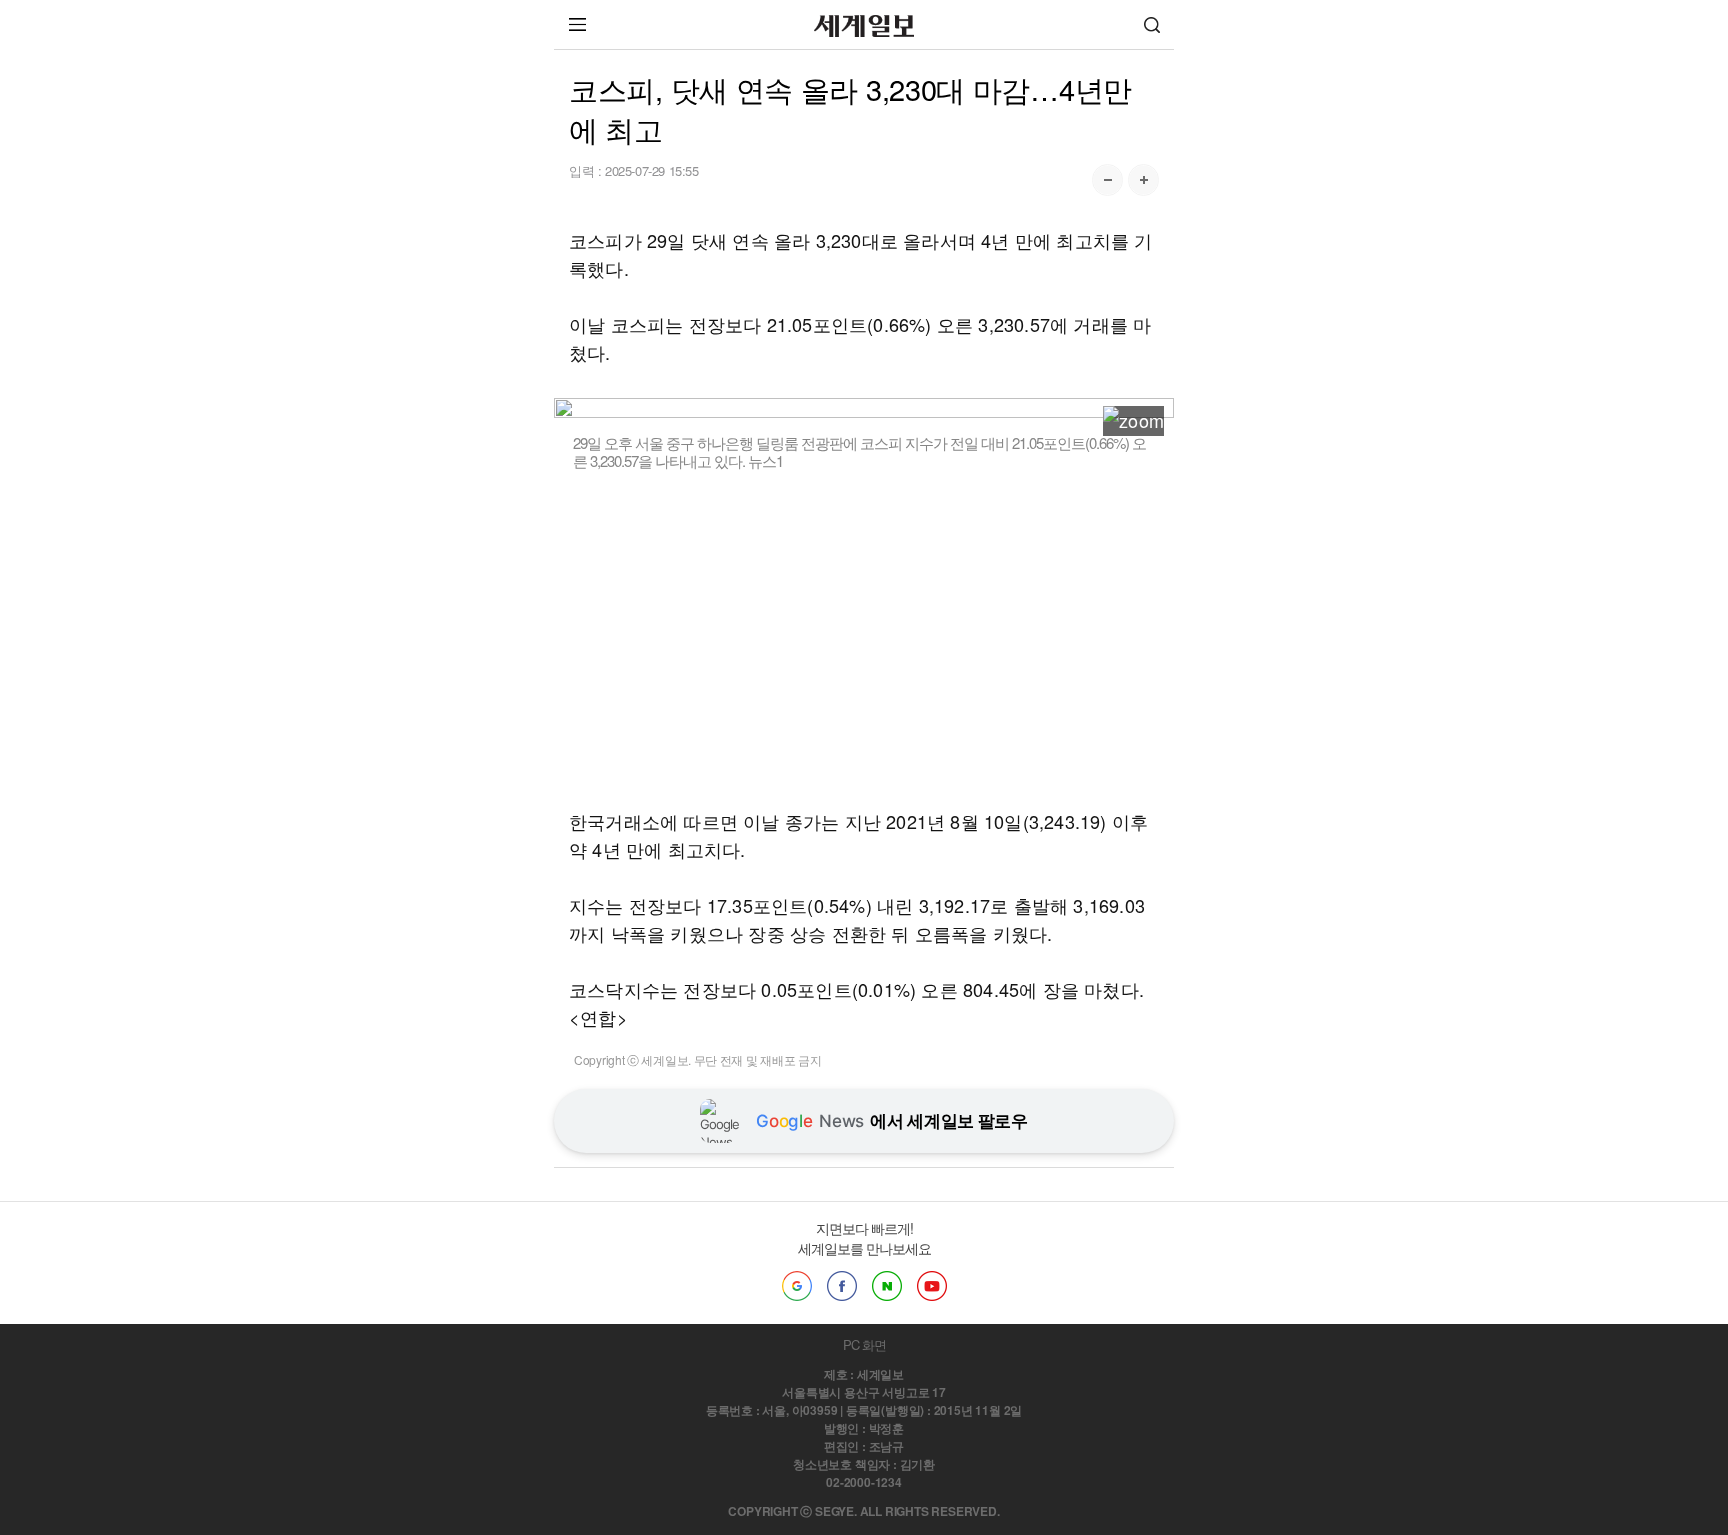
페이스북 (842, 1286)
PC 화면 (864, 1344)
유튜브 (932, 1286)
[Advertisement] (864, 639)
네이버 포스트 (887, 1286)
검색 (1152, 24)
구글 (797, 1286)
